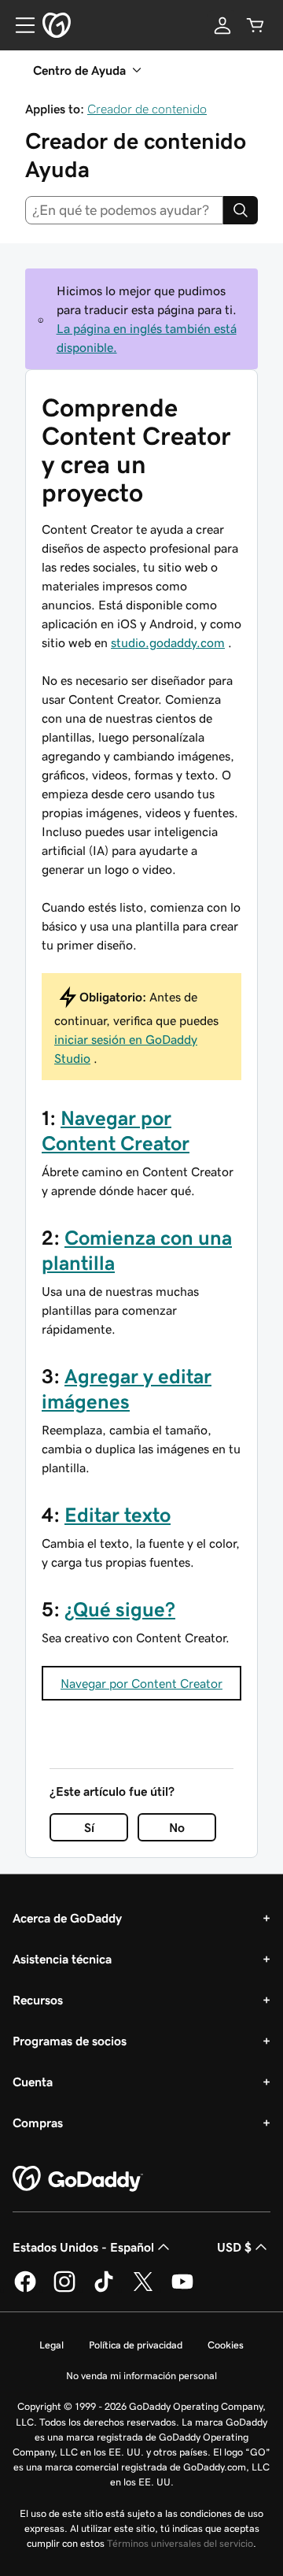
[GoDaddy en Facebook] (25, 2289)
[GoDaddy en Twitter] (143, 2289)
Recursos (38, 2000)
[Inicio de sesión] (222, 25)
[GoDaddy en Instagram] (64, 2289)
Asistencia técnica (62, 1959)
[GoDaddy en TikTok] (104, 2289)
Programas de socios (70, 2041)
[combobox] (124, 210)
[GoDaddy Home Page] (78, 2179)
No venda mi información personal (141, 2376)
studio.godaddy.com (168, 642)
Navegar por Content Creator (141, 1683)
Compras (38, 2123)
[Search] (241, 210)
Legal (51, 2345)
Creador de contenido (147, 109)
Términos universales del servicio (180, 2543)
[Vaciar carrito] (255, 25)
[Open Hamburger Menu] (19, 25)
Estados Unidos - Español (83, 2247)
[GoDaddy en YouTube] (182, 2289)
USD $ (234, 2247)
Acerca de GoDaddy (67, 1918)
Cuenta (33, 2082)
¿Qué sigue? (120, 1609)
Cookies (226, 2345)
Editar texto (118, 1515)
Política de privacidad (136, 2345)
